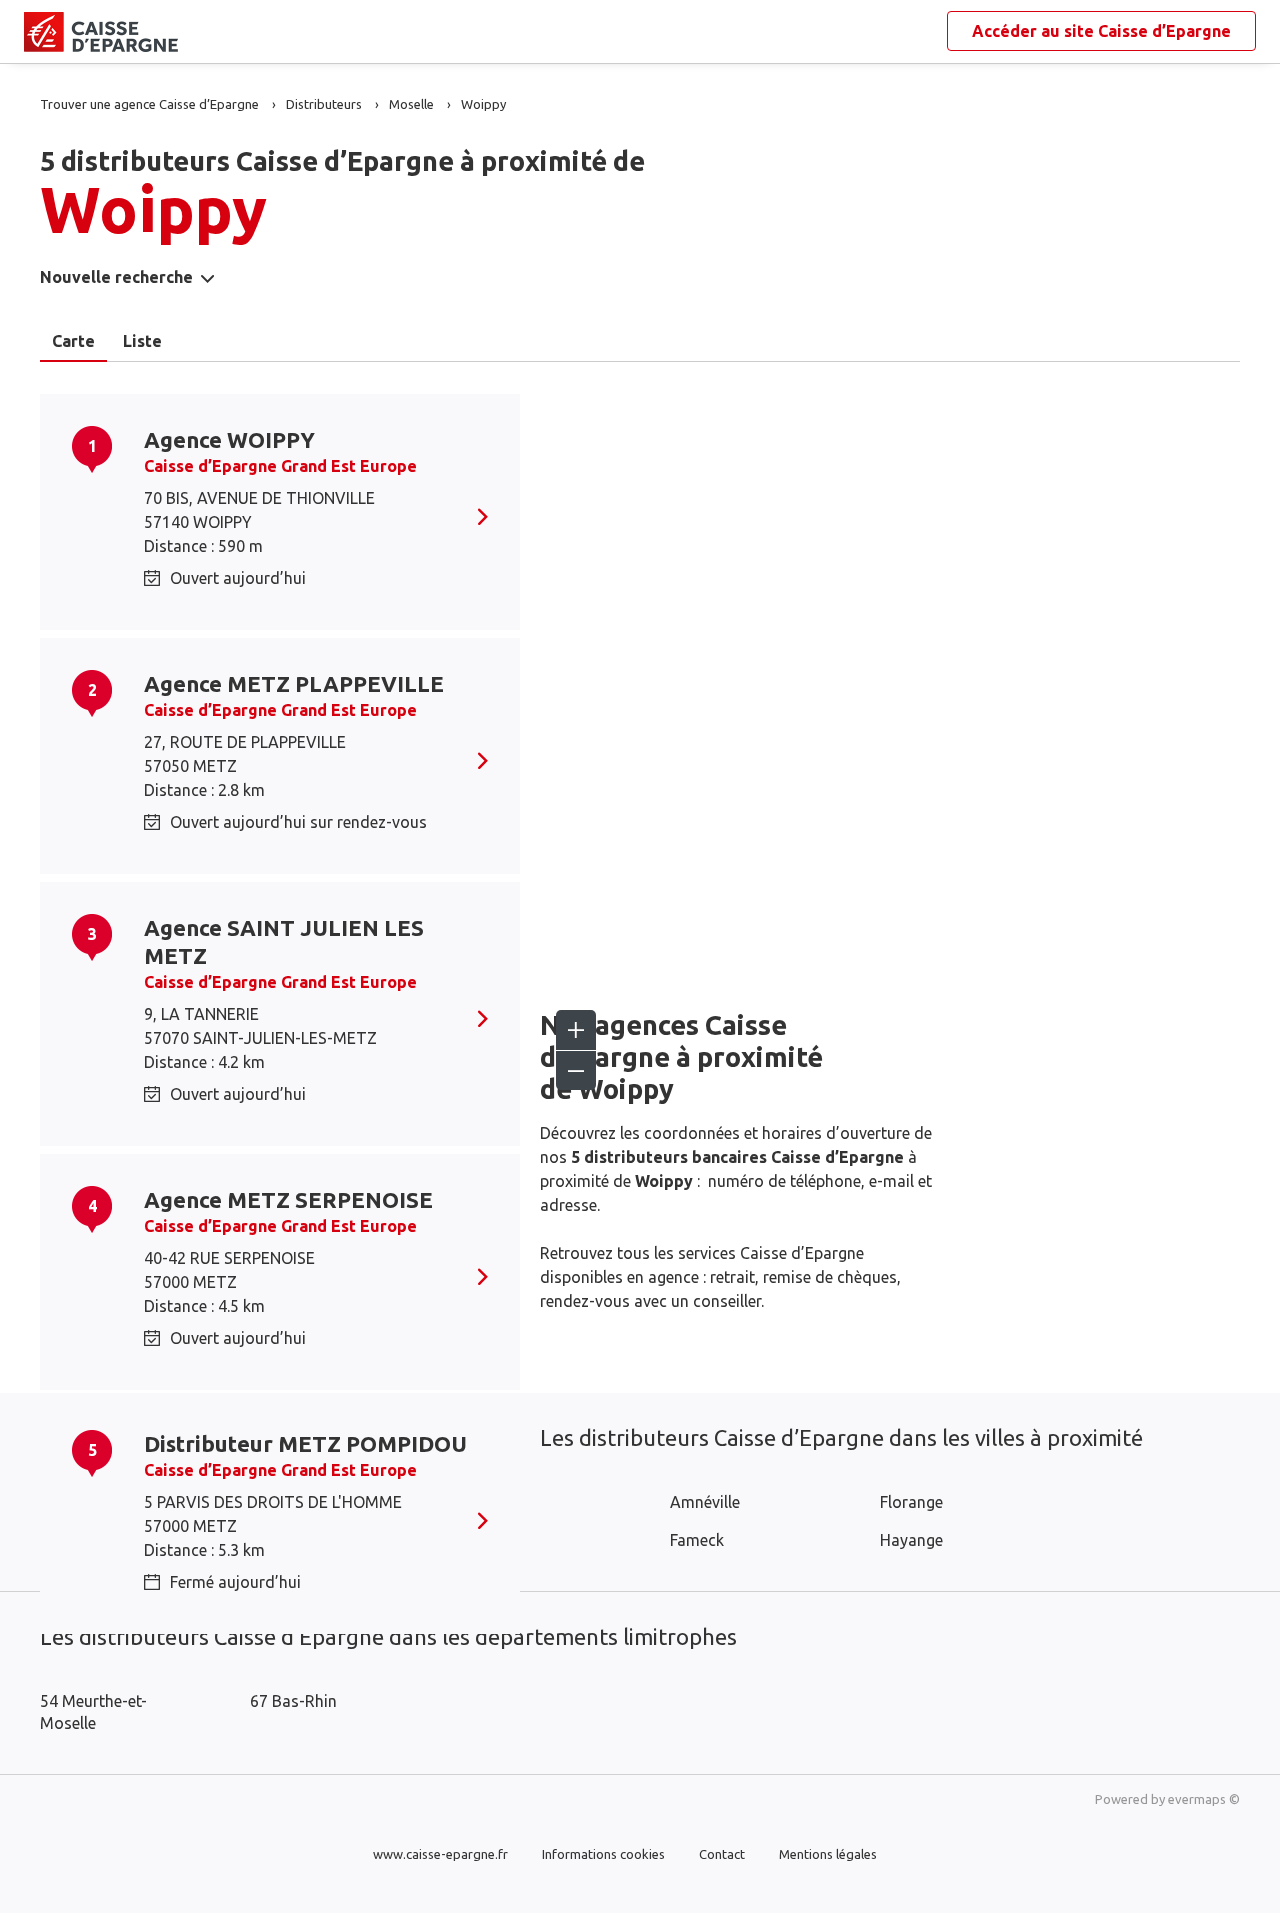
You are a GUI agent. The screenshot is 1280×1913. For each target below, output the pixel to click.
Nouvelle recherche (116, 277)
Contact (722, 1854)
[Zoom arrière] (576, 1070)
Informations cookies (603, 1854)
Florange (911, 1502)
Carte (73, 341)
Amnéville (705, 1502)
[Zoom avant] (576, 1030)
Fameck (697, 1540)
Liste (142, 341)
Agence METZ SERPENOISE (288, 1199)
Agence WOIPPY (229, 439)
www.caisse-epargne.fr (440, 1854)
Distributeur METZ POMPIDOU (305, 1443)
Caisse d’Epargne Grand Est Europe (280, 466)
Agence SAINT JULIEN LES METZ (284, 941)
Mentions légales (828, 1854)
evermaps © (1204, 1799)
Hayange (911, 1540)
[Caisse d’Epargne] (40, 32)
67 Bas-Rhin (293, 1701)
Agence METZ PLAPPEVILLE (294, 683)
